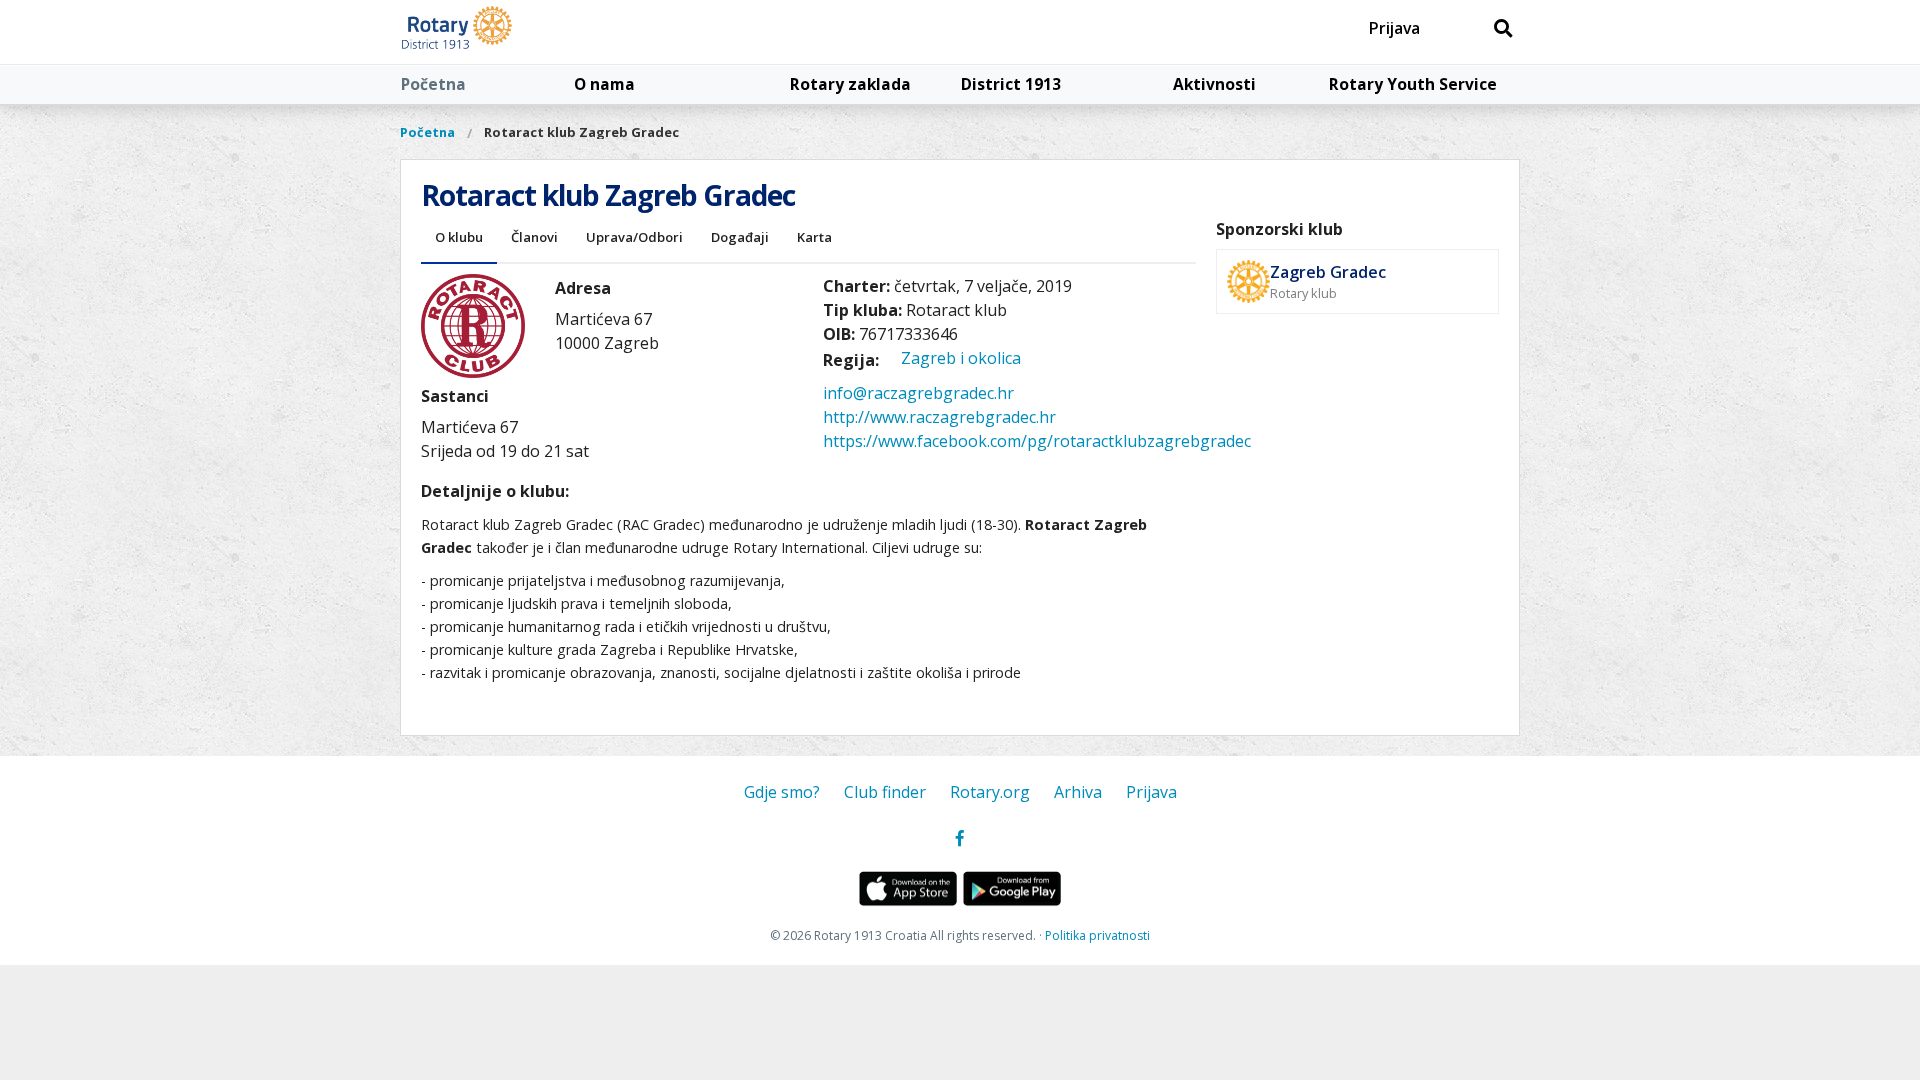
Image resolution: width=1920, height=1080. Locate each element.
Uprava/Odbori (634, 237)
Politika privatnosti (1097, 935)
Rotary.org (990, 792)
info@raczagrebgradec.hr (918, 393)
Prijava (1394, 28)
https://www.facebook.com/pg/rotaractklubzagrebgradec (1037, 441)
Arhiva (1078, 792)
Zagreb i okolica (961, 358)
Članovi (534, 237)
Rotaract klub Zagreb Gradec (581, 132)
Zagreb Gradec (1328, 272)
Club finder (885, 792)
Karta (814, 237)
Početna (433, 84)
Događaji (740, 237)
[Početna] (502, 32)
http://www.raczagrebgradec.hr (939, 417)
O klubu (459, 237)
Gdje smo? (782, 792)
